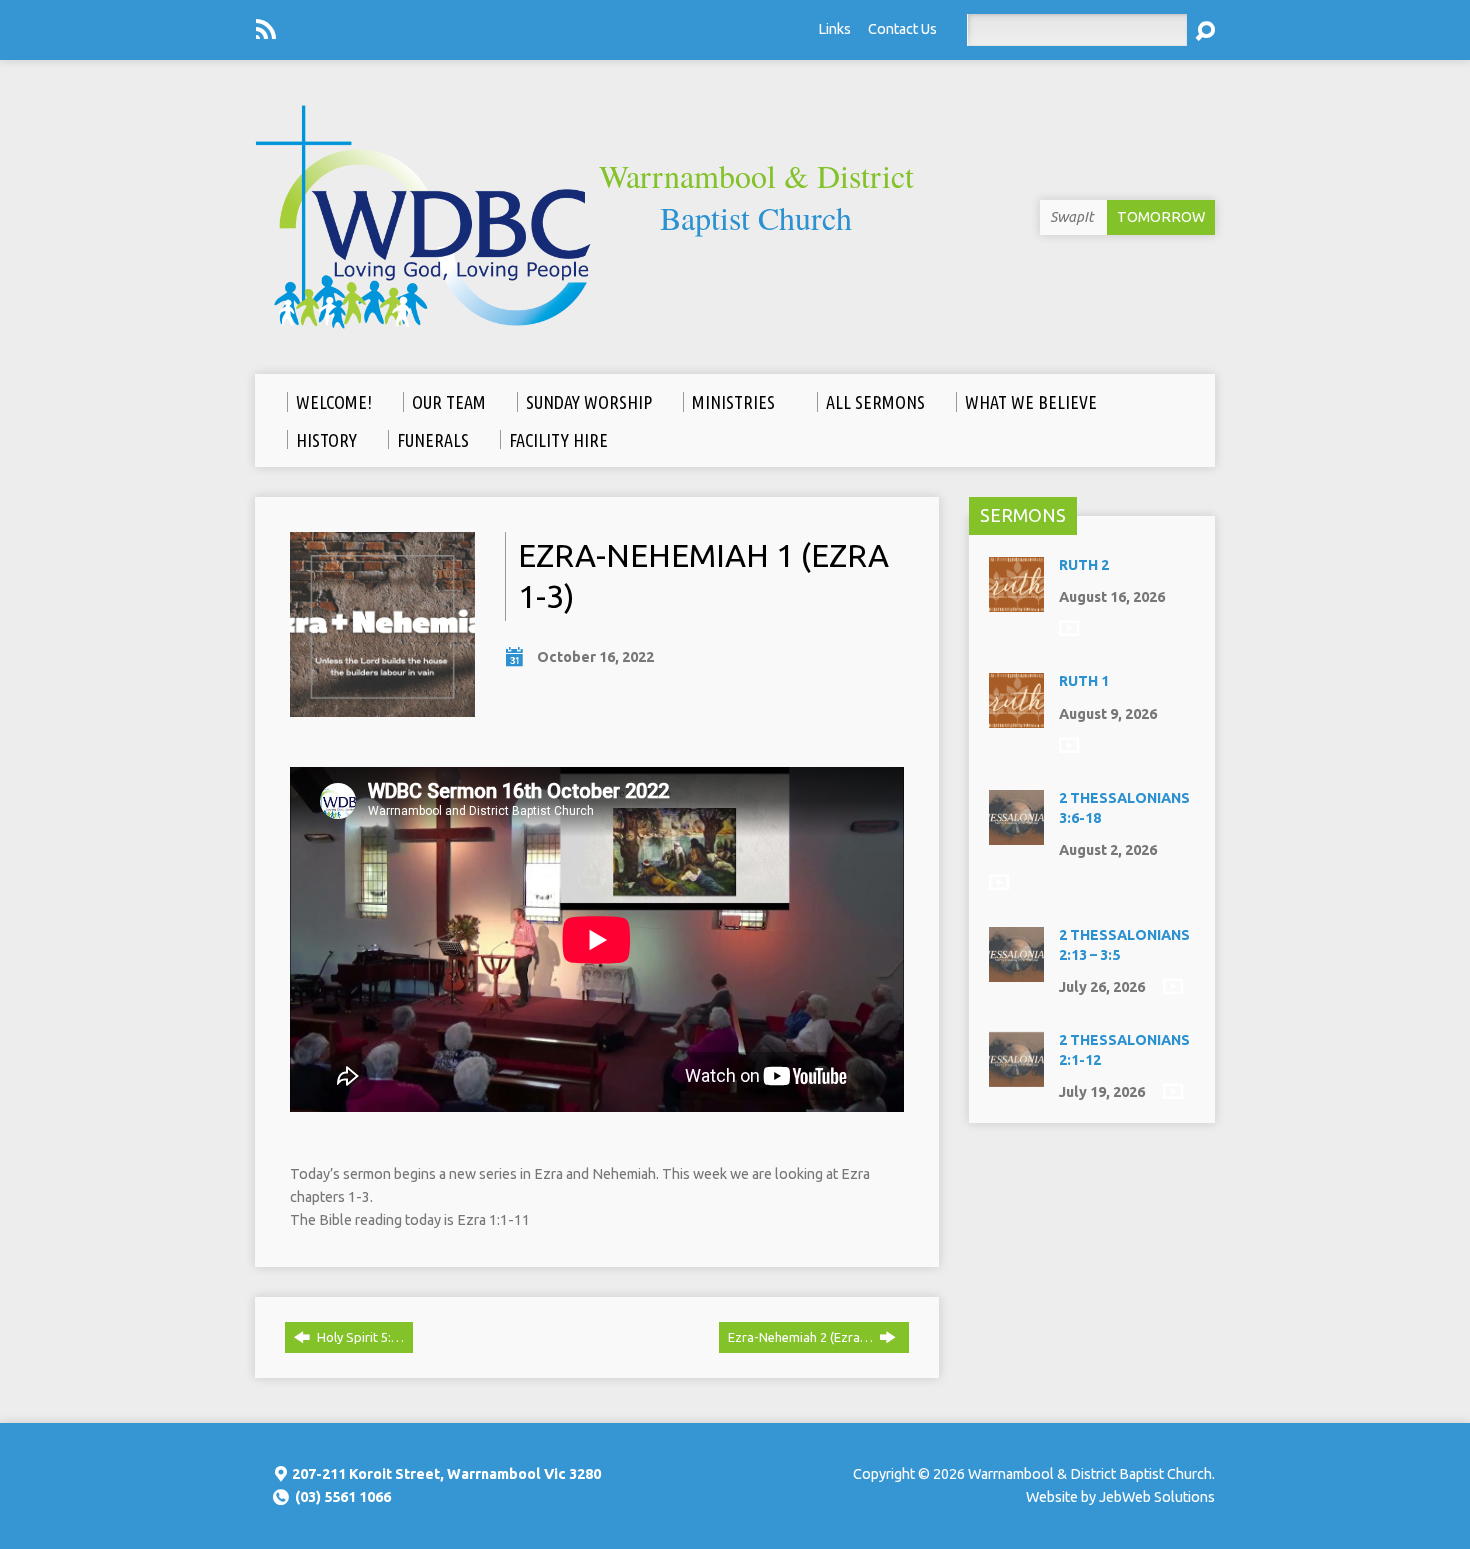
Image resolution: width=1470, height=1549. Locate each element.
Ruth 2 (1084, 565)
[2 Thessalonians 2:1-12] (1016, 1076)
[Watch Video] (1069, 628)
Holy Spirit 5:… (359, 1337)
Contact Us (902, 29)
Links (834, 29)
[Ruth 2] (1016, 602)
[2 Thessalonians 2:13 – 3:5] (1016, 972)
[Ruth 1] (1016, 718)
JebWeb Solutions (1157, 1497)
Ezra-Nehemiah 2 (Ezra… (802, 1337)
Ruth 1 (1084, 681)
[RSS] (266, 29)
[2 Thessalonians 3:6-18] (1016, 835)
